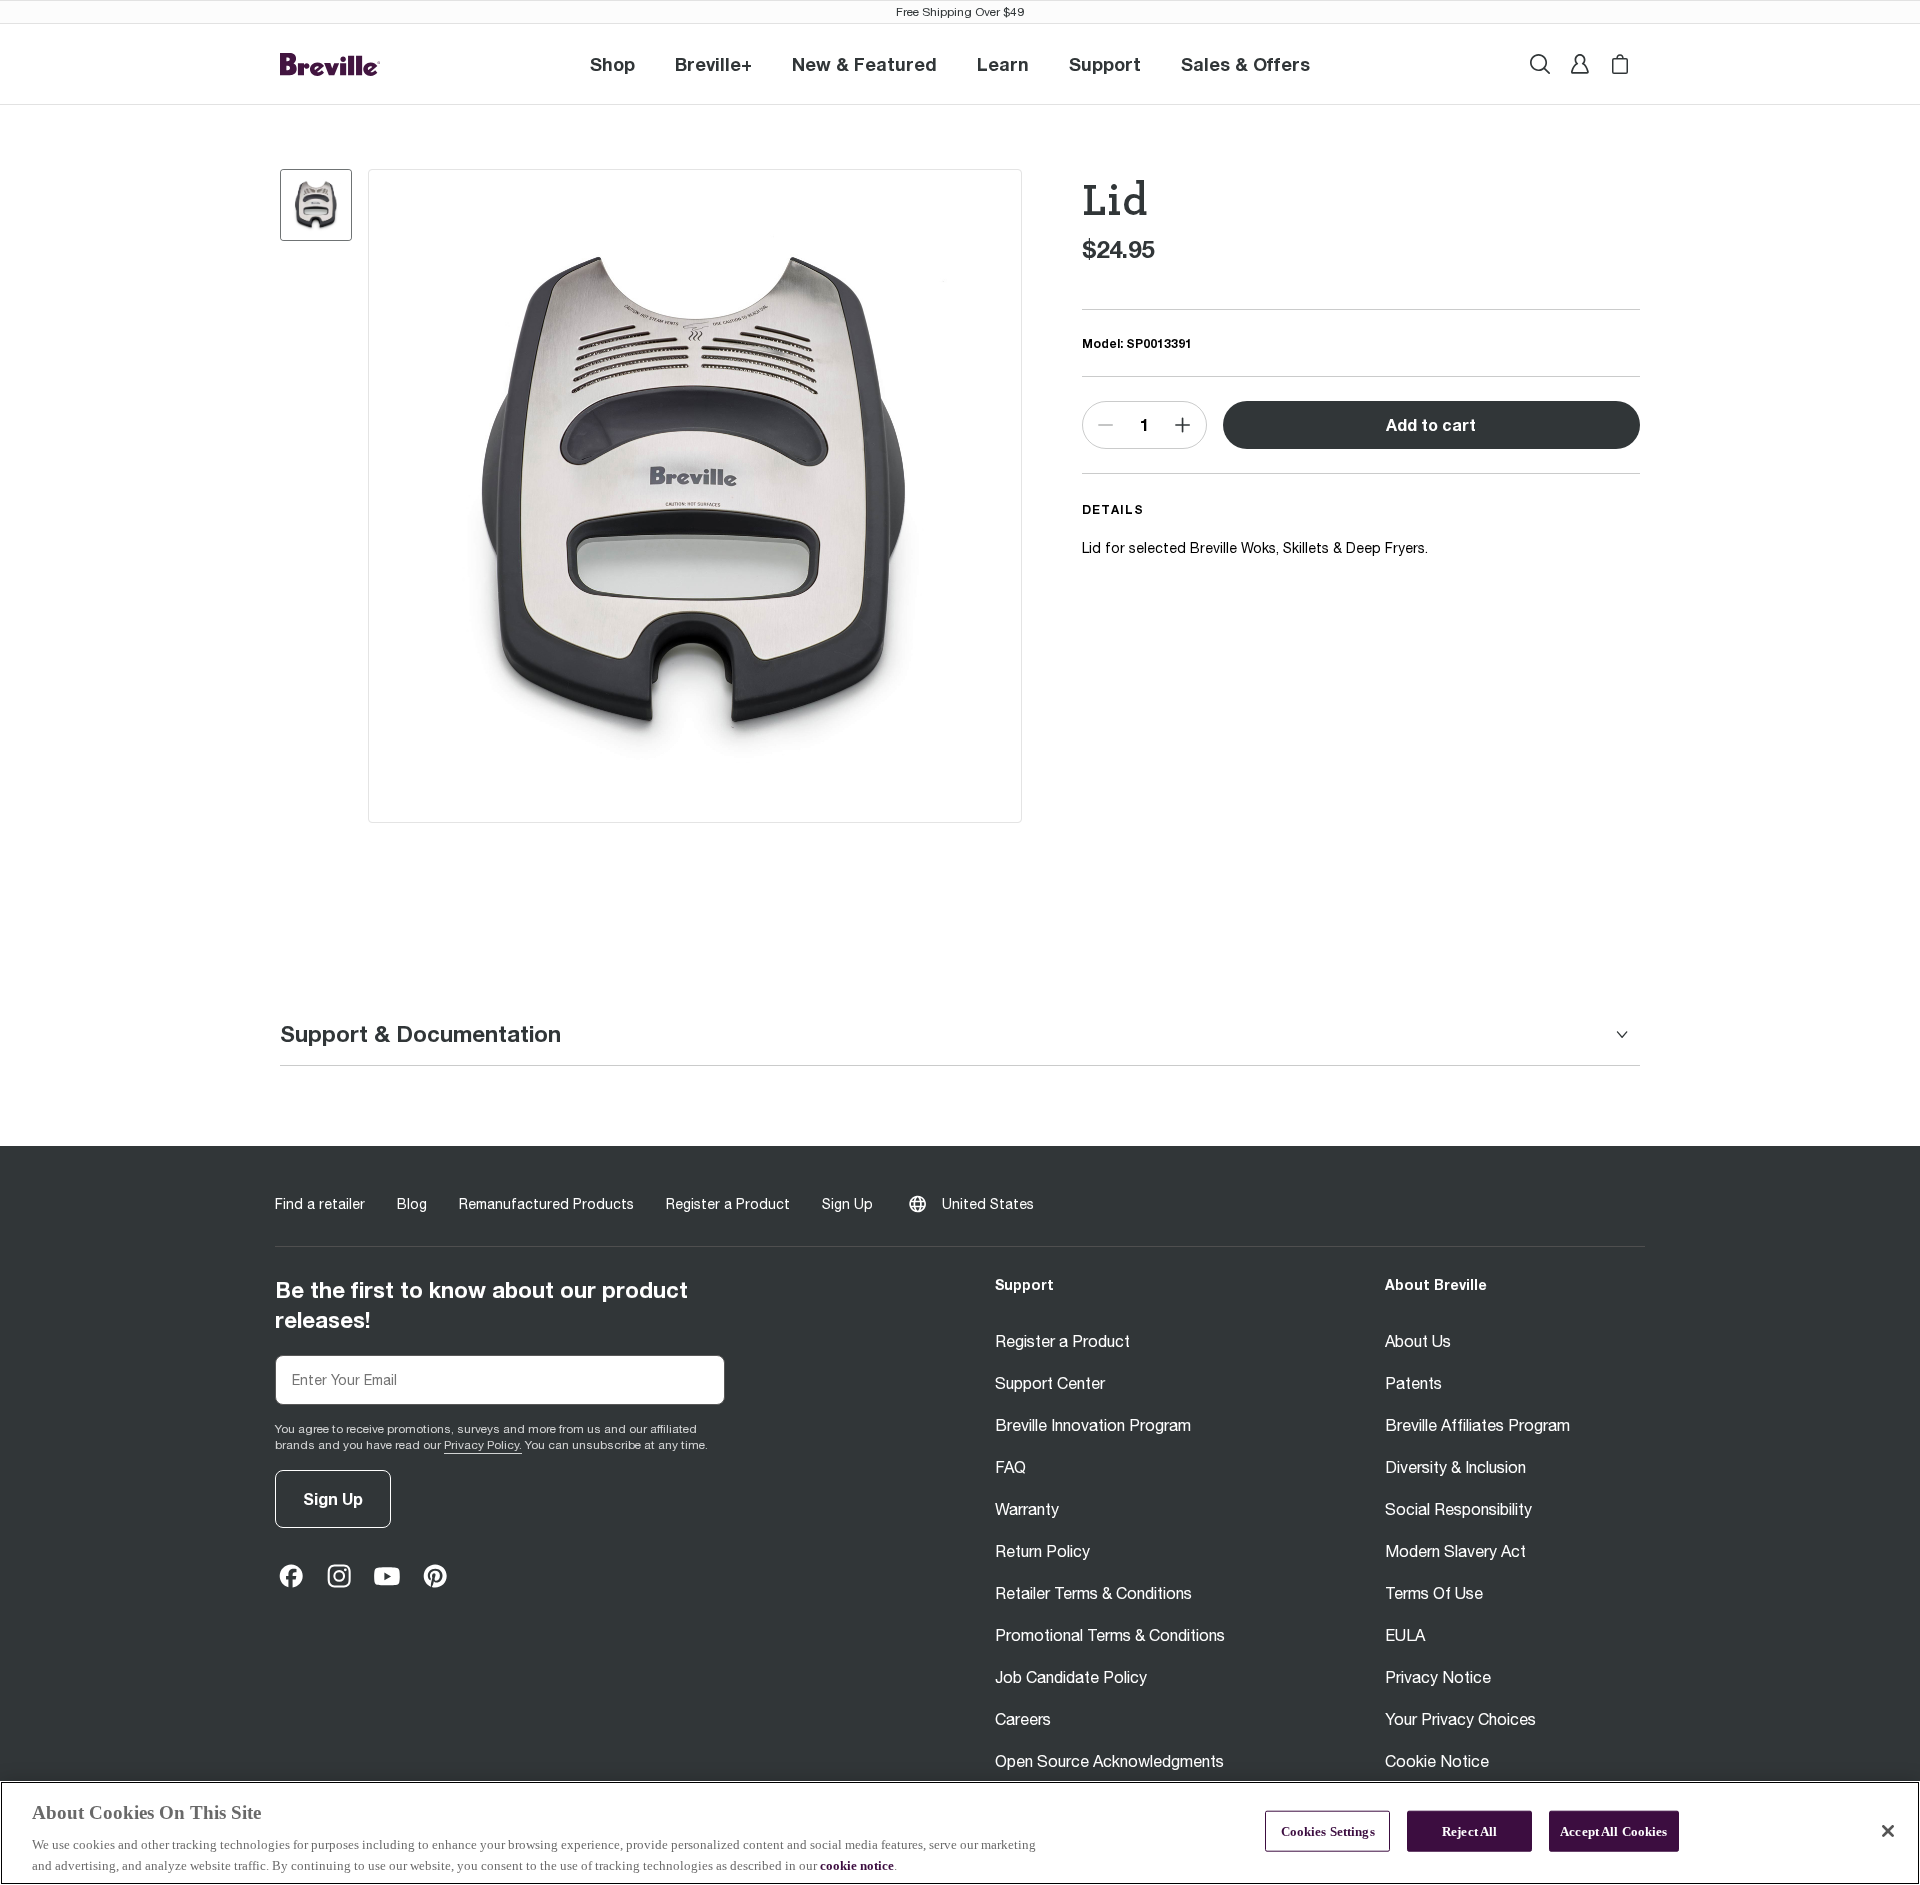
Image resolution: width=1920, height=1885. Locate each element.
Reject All (1469, 1831)
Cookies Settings (1328, 1831)
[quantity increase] (1182, 425)
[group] (316, 205)
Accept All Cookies (1613, 1831)
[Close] (1888, 1831)
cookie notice (857, 1864)
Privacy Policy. (483, 1445)
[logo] (330, 64)
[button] (713, 64)
